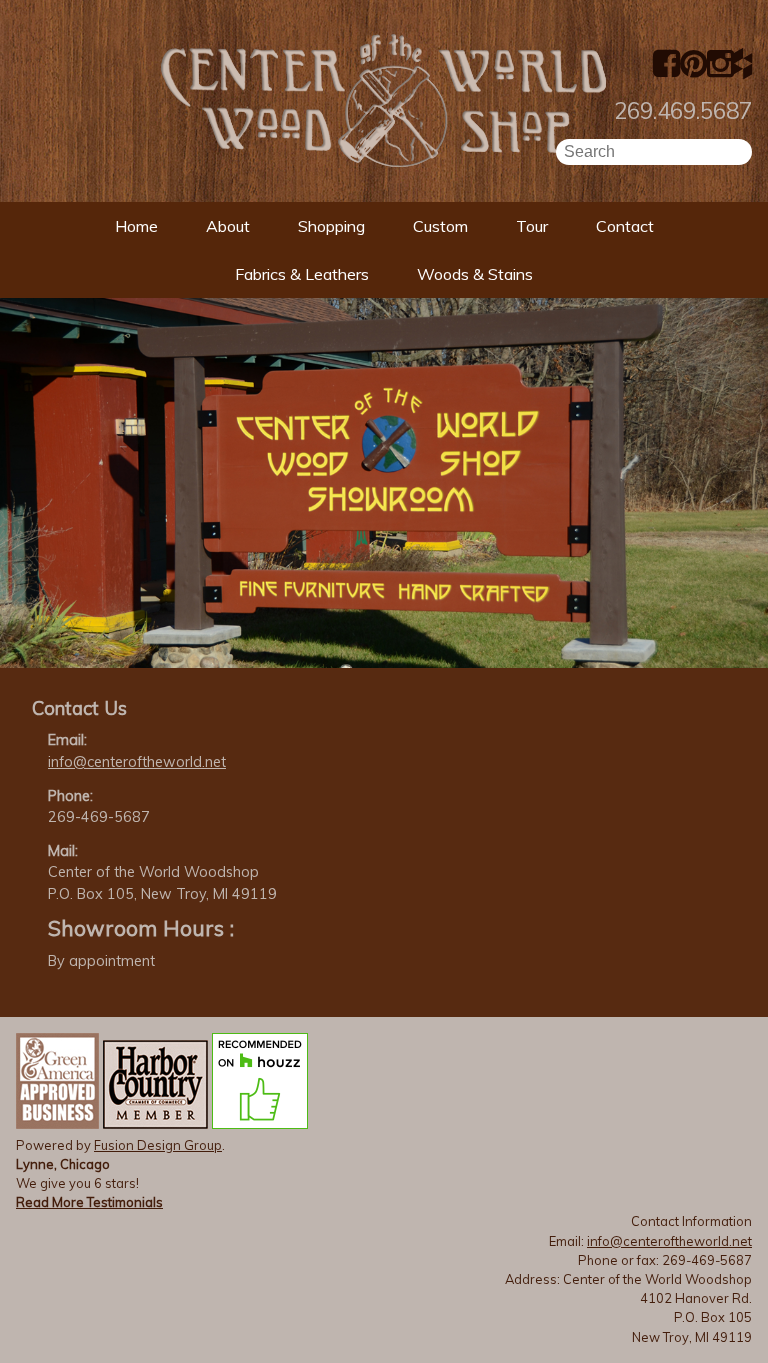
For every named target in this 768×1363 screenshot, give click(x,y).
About (228, 226)
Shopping (331, 226)
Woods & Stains (475, 274)
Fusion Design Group (158, 1145)
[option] (384, 483)
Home (136, 226)
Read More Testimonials (89, 1202)
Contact (625, 226)
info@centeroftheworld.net (137, 762)
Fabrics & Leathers (302, 274)
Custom (440, 226)
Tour (532, 226)
